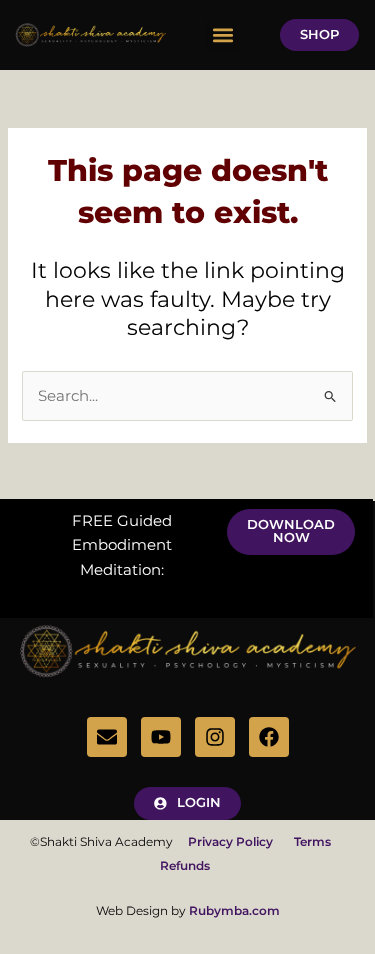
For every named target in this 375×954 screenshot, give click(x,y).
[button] (222, 35)
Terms (312, 841)
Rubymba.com (234, 910)
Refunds (185, 865)
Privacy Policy (239, 841)
